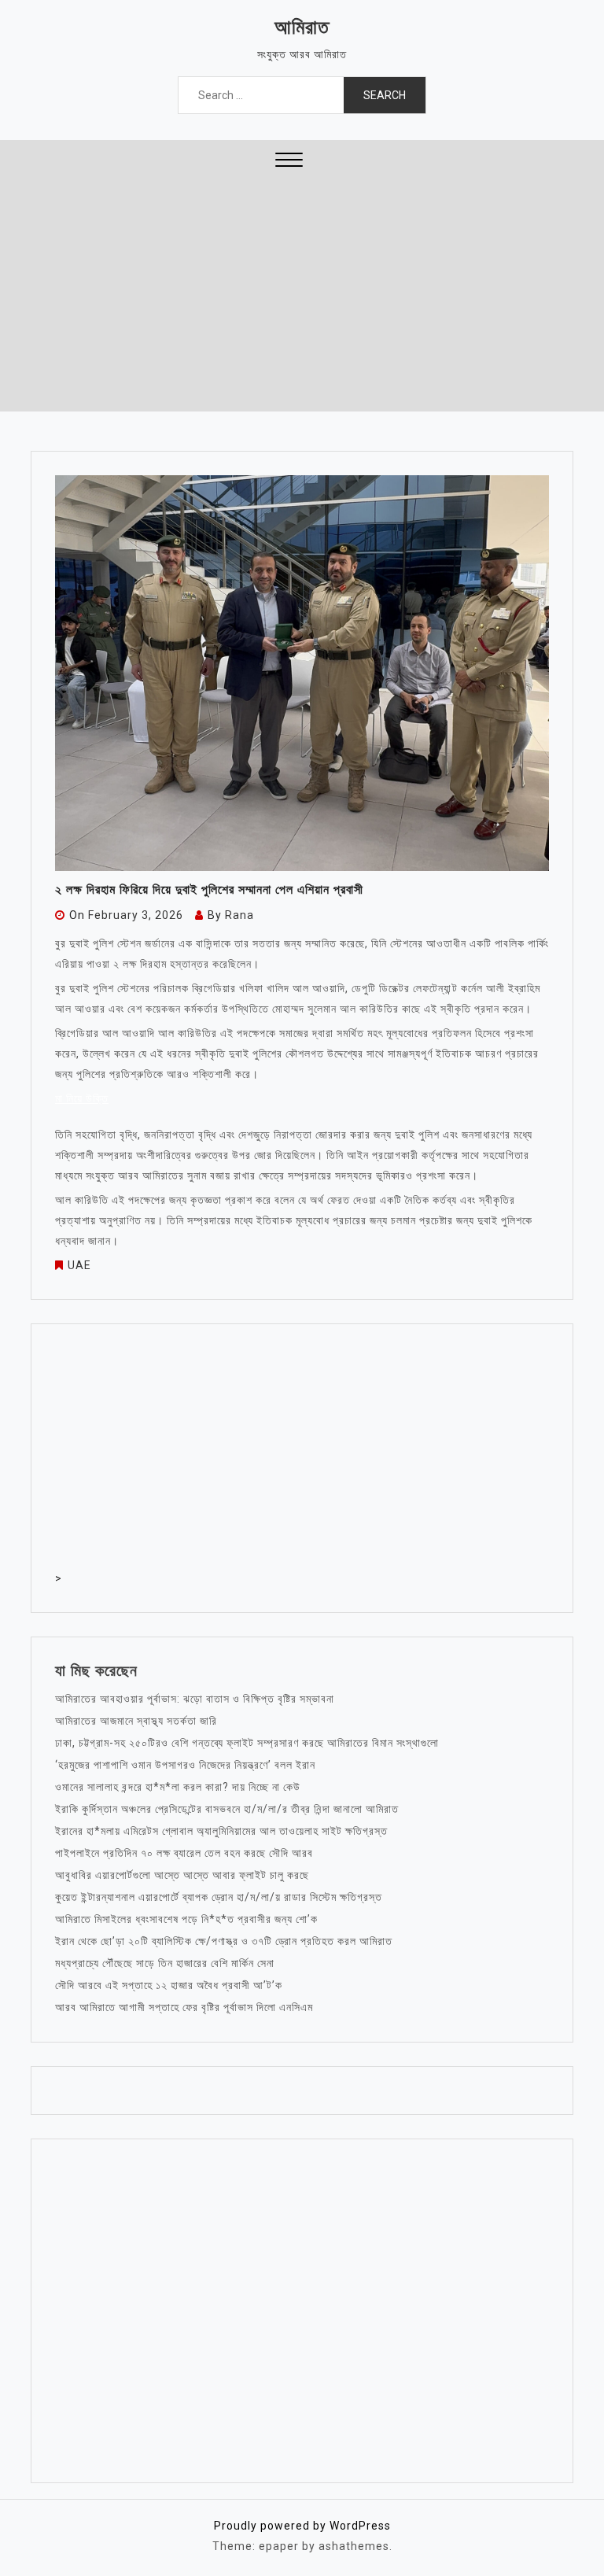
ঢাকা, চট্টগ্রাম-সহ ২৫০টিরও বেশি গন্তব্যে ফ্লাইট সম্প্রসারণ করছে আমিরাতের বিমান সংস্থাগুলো (247, 1743)
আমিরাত (302, 27)
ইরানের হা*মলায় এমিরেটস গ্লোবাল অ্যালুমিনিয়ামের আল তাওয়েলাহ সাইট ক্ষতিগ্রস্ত (221, 1831)
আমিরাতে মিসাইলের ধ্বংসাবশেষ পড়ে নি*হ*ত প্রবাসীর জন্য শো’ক (186, 1919)
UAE (79, 1265)
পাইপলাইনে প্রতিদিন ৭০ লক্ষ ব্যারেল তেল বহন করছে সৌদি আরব (184, 1853)
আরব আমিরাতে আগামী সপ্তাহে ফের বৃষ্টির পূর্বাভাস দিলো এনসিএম (184, 2007)
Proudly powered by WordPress (302, 2526)
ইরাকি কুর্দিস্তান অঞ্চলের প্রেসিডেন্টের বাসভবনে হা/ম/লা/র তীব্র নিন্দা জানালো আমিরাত (227, 1809)
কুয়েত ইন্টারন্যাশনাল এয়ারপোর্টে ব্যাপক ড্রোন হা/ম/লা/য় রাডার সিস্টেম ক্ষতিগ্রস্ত (219, 1897)
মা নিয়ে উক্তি (82, 1098)
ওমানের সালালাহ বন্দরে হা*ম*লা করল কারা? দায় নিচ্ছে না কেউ (178, 1787)
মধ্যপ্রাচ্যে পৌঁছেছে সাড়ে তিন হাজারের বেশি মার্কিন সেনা (165, 1963)
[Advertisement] (302, 293)
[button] (289, 162)
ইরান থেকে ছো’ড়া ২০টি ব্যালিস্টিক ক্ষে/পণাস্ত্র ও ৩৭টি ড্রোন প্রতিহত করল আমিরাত (224, 1941)
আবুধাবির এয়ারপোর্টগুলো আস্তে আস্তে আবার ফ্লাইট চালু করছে (182, 1875)
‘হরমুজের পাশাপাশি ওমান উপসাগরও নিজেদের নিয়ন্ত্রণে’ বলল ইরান (185, 1765)
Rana (239, 915)
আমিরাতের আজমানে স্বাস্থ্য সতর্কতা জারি (136, 1721)
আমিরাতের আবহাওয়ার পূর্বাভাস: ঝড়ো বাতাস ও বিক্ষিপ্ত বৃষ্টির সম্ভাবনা (195, 1699)
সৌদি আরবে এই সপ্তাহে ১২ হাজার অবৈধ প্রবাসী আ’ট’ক (169, 1985)
